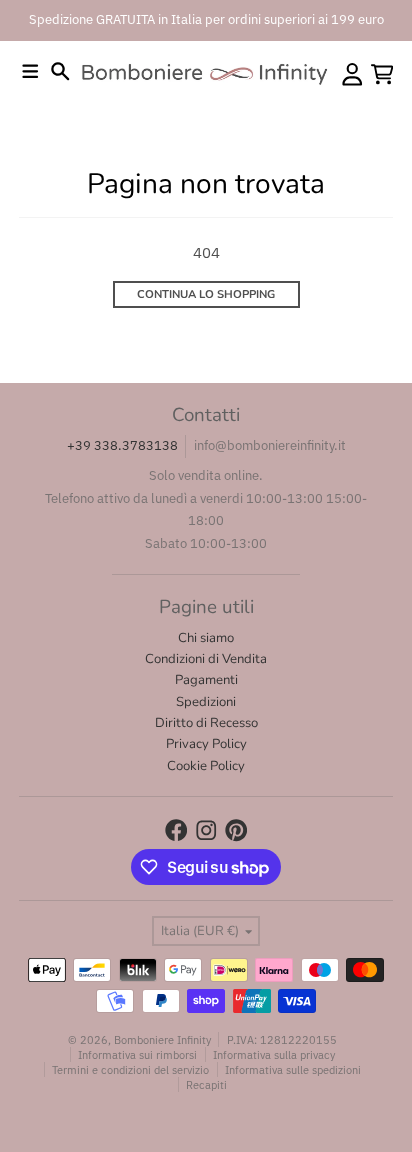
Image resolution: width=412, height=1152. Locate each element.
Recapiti (206, 1084)
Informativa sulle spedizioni (293, 1069)
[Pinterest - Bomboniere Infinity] (236, 830)
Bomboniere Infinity (162, 1039)
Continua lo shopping (206, 294)
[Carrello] (382, 74)
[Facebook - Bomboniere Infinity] (176, 830)
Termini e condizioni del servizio (130, 1069)
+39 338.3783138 (122, 445)
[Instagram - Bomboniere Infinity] (206, 830)
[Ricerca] (60, 71)
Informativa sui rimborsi (137, 1054)
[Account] (352, 74)
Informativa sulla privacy (274, 1054)
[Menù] (30, 71)
